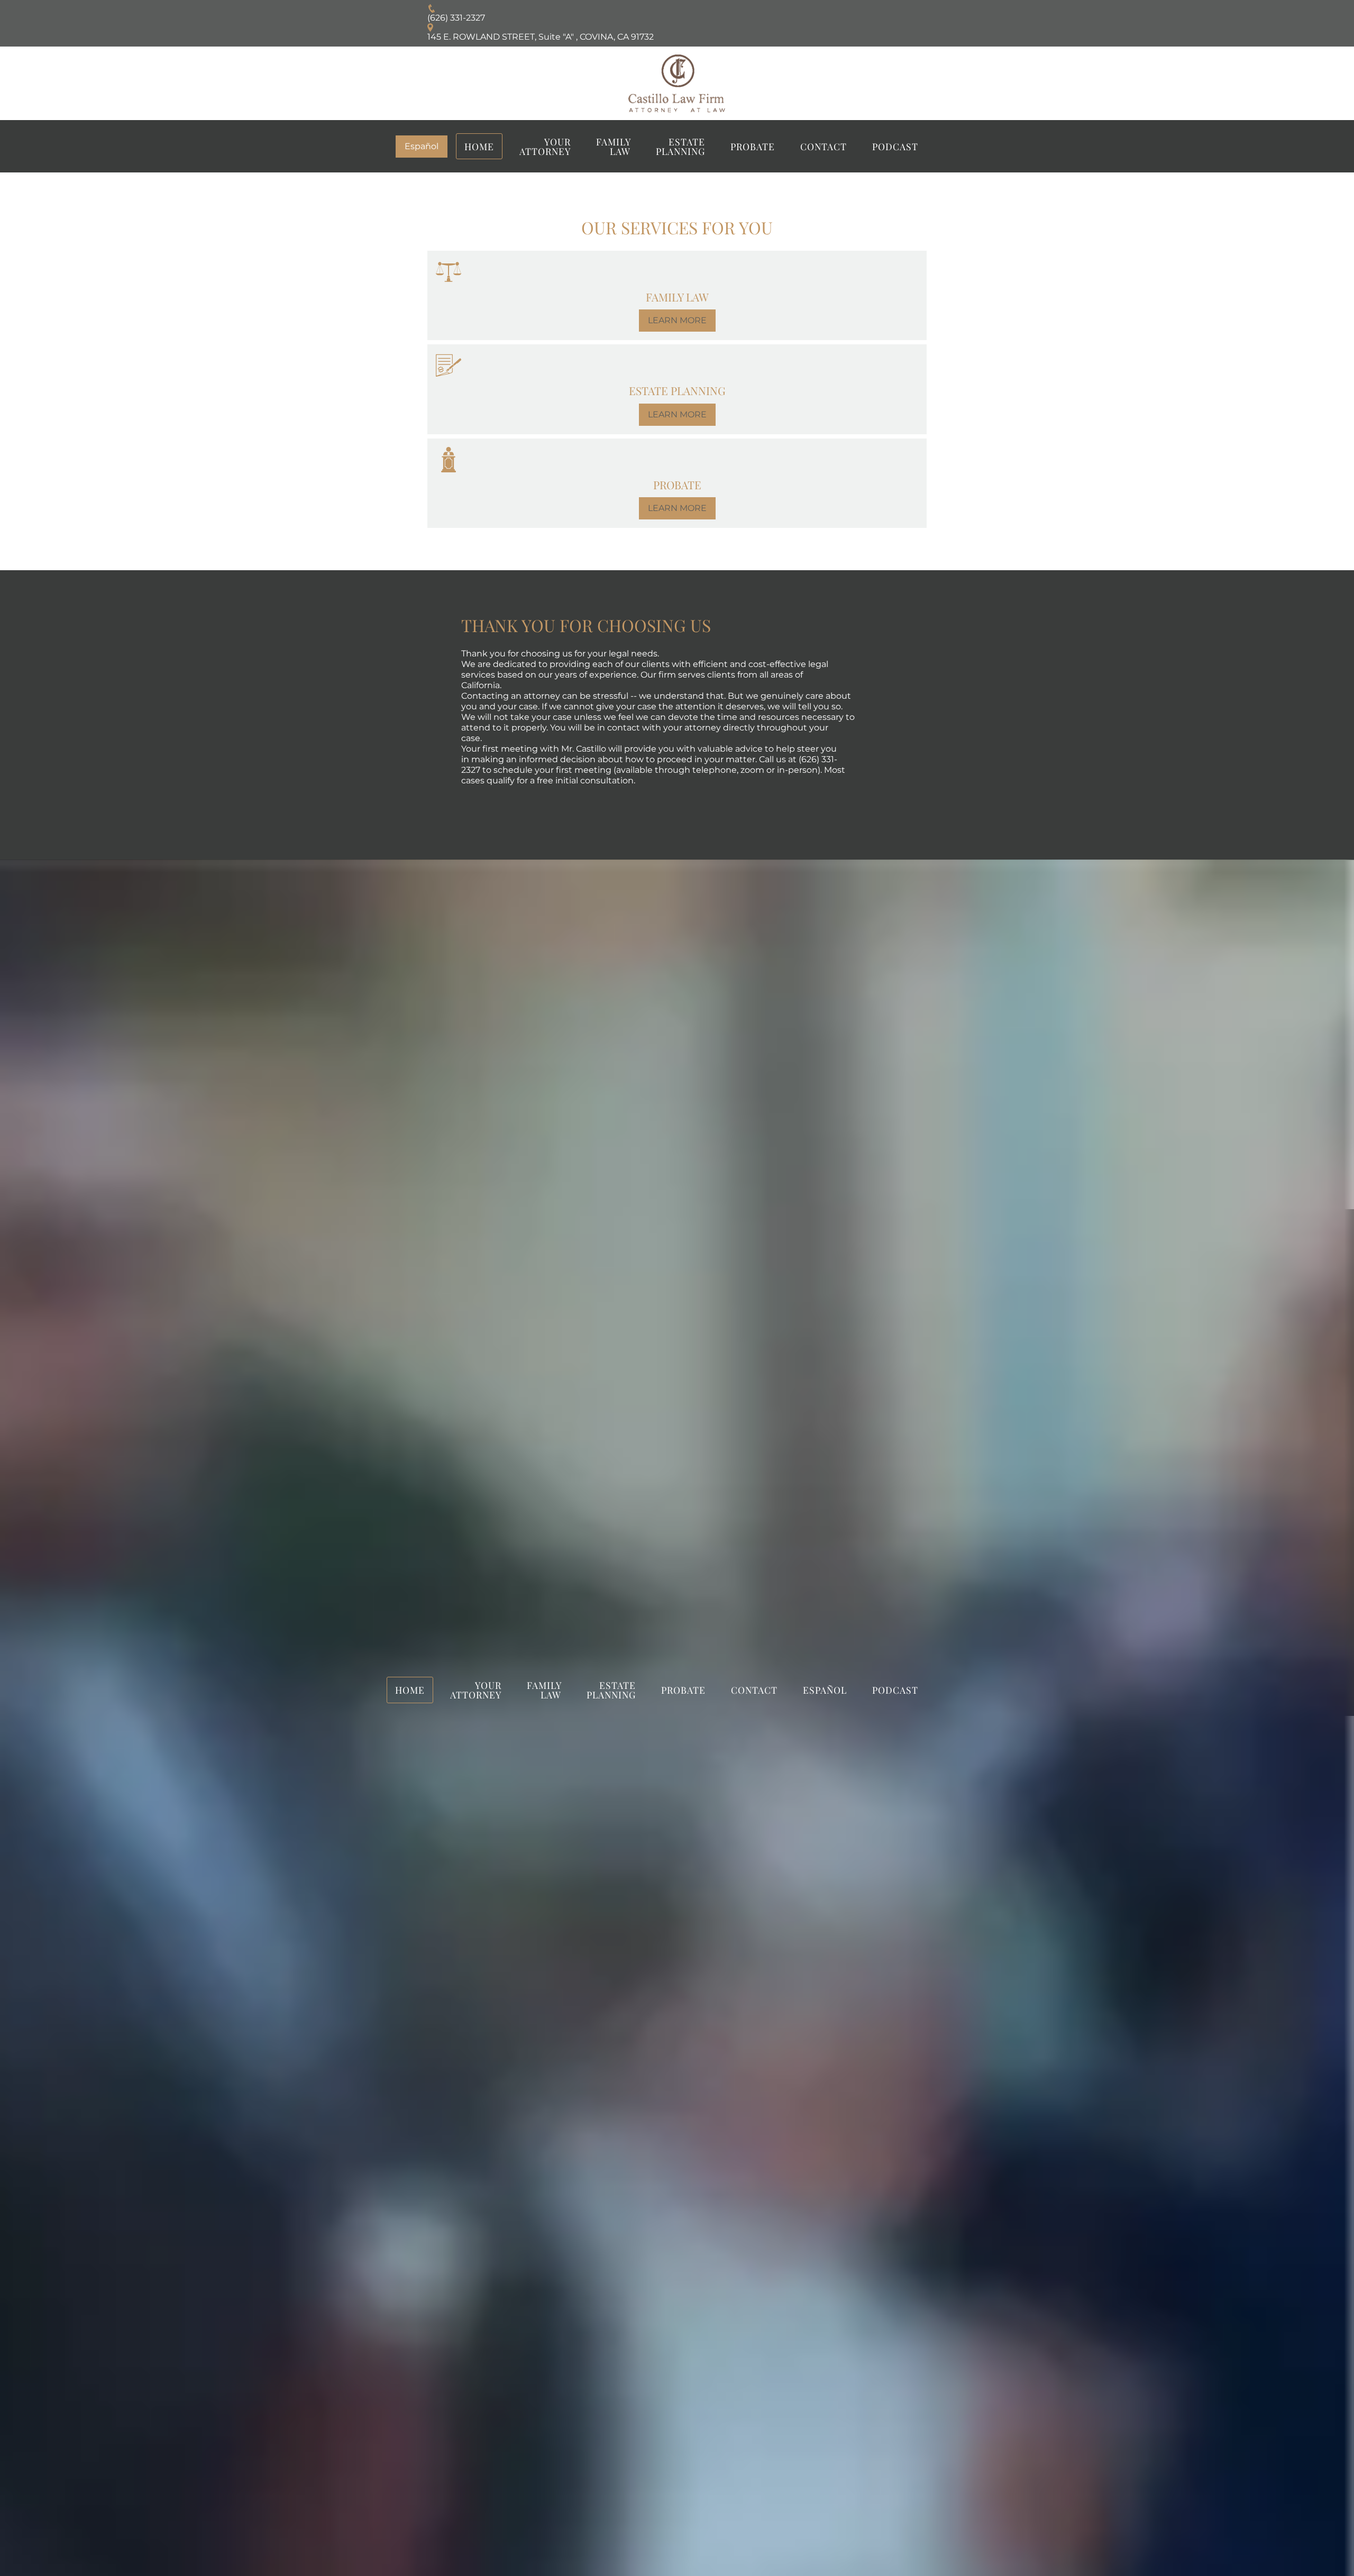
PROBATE (753, 146)
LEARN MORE (677, 320)
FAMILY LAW (614, 146)
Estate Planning (680, 146)
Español (422, 146)
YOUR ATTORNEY (545, 146)
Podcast (895, 146)
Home (479, 146)
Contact (824, 146)
